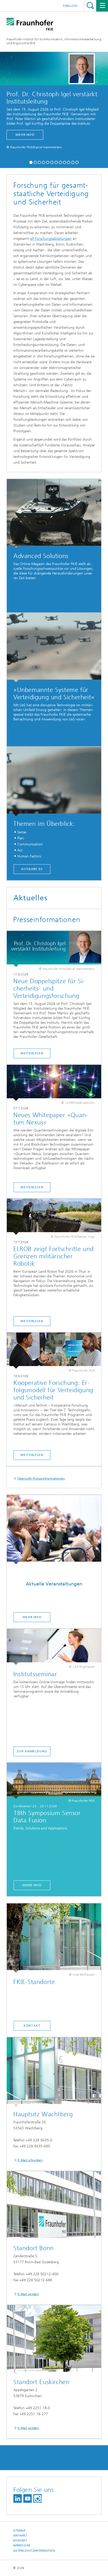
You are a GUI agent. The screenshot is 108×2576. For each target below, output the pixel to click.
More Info (32, 1885)
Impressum (21, 2546)
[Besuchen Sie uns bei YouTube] (28, 2498)
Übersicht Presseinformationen (41, 1479)
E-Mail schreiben (30, 2160)
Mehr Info (32, 1617)
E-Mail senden (28, 2294)
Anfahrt (20, 2536)
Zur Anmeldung (32, 1751)
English (70, 6)
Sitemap (19, 2531)
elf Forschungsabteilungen (51, 239)
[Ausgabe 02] (54, 781)
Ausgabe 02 (32, 869)
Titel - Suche (90, 6)
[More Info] (54, 1781)
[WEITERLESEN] (54, 1217)
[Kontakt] (54, 1938)
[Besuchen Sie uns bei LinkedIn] (18, 2498)
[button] (31, 162)
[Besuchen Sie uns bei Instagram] (37, 2498)
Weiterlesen (32, 1053)
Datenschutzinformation (34, 2551)
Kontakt (32, 2026)
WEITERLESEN (32, 1321)
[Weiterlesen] (54, 949)
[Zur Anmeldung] (54, 1647)
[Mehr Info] (54, 1530)
